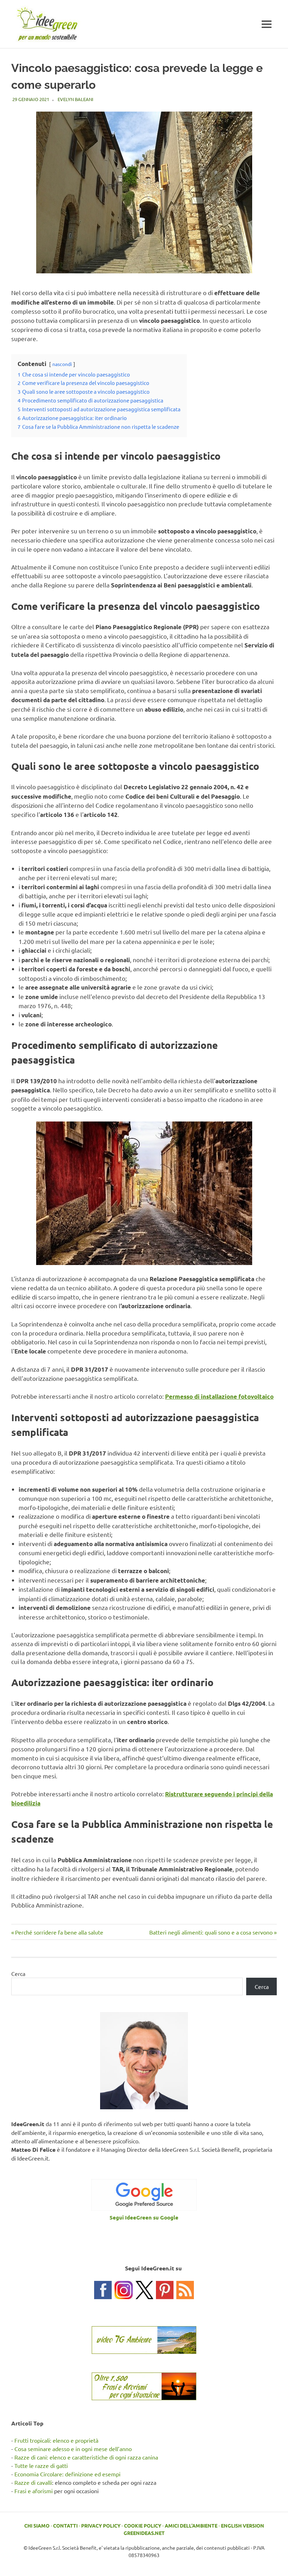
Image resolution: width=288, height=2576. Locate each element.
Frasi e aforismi (34, 2491)
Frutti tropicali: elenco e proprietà (56, 2440)
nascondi (62, 364)
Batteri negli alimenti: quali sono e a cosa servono (211, 1932)
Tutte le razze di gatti (41, 2465)
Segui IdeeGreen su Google (144, 2217)
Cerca (18, 1973)
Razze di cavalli (33, 2482)
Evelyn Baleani (76, 99)
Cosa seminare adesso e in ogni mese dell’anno (73, 2449)
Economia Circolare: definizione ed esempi (67, 2474)
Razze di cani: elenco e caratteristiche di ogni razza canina (86, 2457)
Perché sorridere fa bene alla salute (59, 1932)
